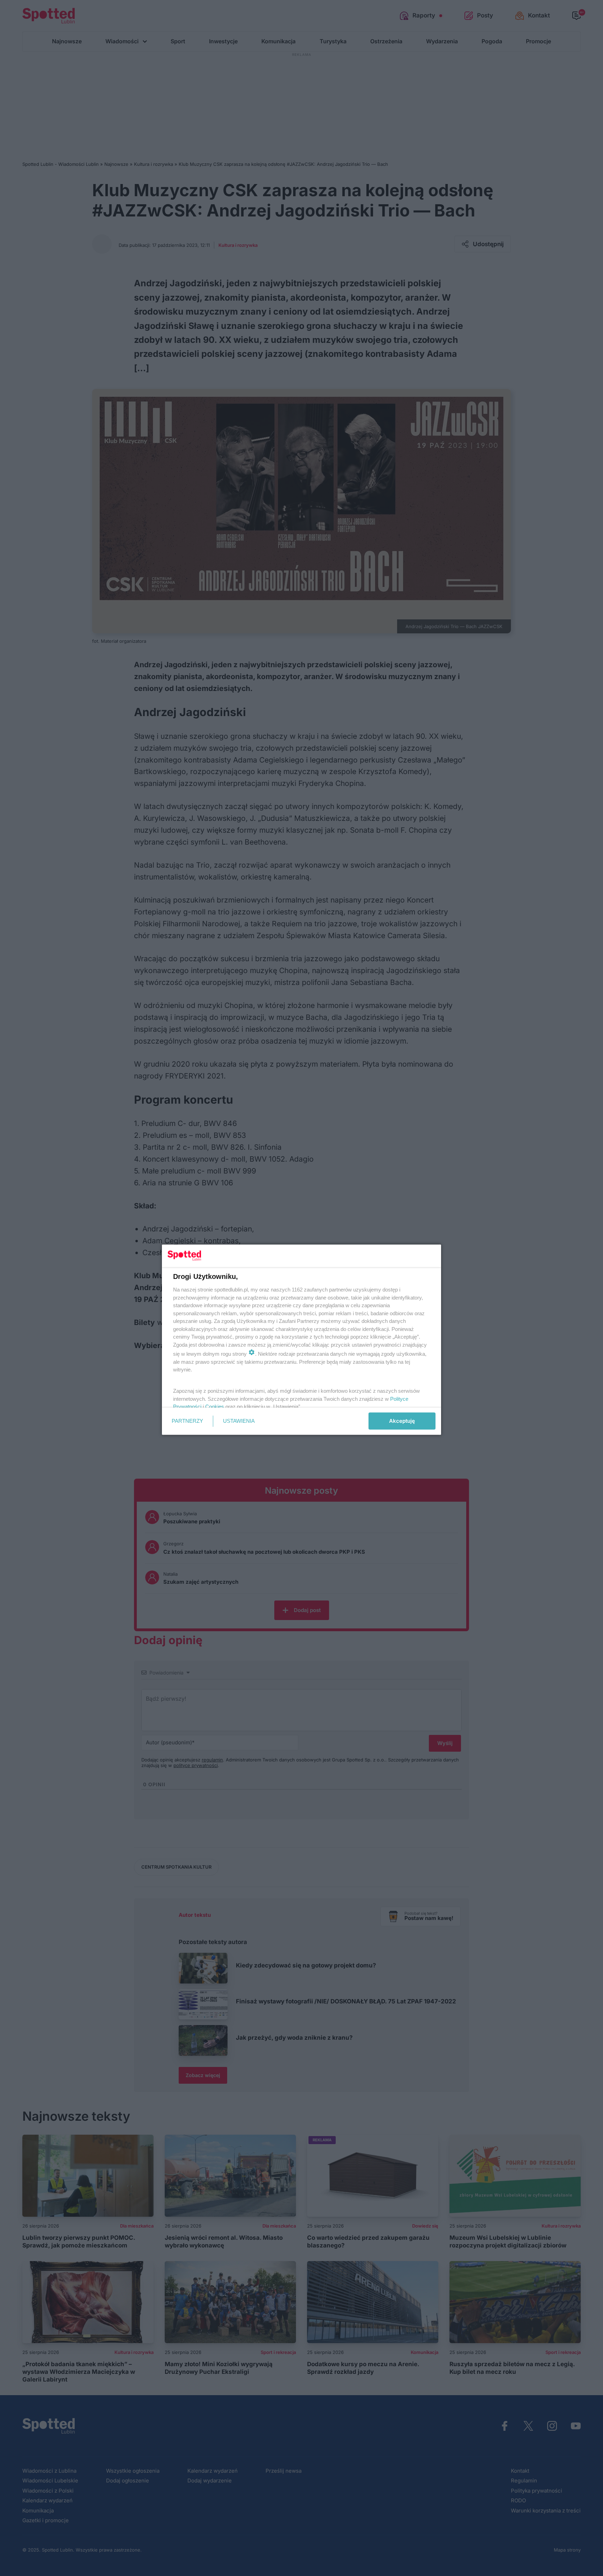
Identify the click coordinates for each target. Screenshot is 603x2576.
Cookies (215, 1407)
